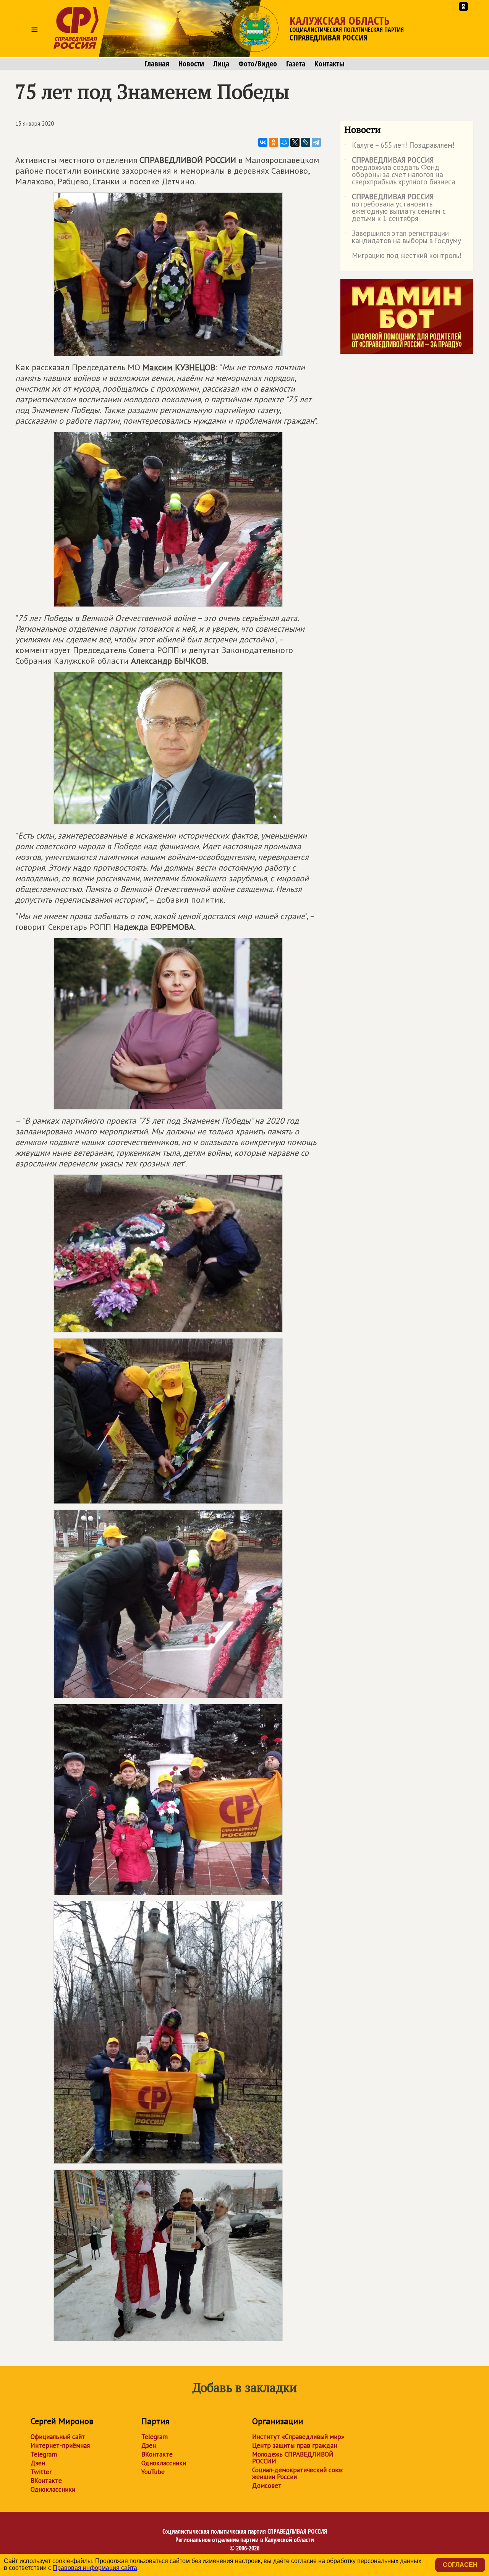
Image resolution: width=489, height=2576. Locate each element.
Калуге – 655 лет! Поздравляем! (399, 147)
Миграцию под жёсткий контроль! (403, 257)
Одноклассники (53, 2489)
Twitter (41, 2472)
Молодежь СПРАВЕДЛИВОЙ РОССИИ (293, 2458)
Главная (157, 64)
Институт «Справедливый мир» (298, 2437)
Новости (191, 64)
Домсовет (267, 2486)
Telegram (44, 2454)
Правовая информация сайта (95, 2568)
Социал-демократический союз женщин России (297, 2473)
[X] (295, 142)
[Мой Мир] (284, 142)
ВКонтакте (46, 2481)
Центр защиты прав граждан (295, 2445)
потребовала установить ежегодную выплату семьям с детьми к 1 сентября (395, 208)
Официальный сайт (58, 2437)
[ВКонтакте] (263, 142)
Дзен (38, 2463)
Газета (296, 64)
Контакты (330, 64)
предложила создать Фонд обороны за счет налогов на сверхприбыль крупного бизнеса (400, 171)
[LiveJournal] (306, 142)
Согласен (460, 2565)
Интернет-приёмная (60, 2445)
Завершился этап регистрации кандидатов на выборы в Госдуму (403, 237)
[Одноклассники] (274, 142)
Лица (221, 64)
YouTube (153, 2472)
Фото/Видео (258, 64)
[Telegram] (316, 142)
